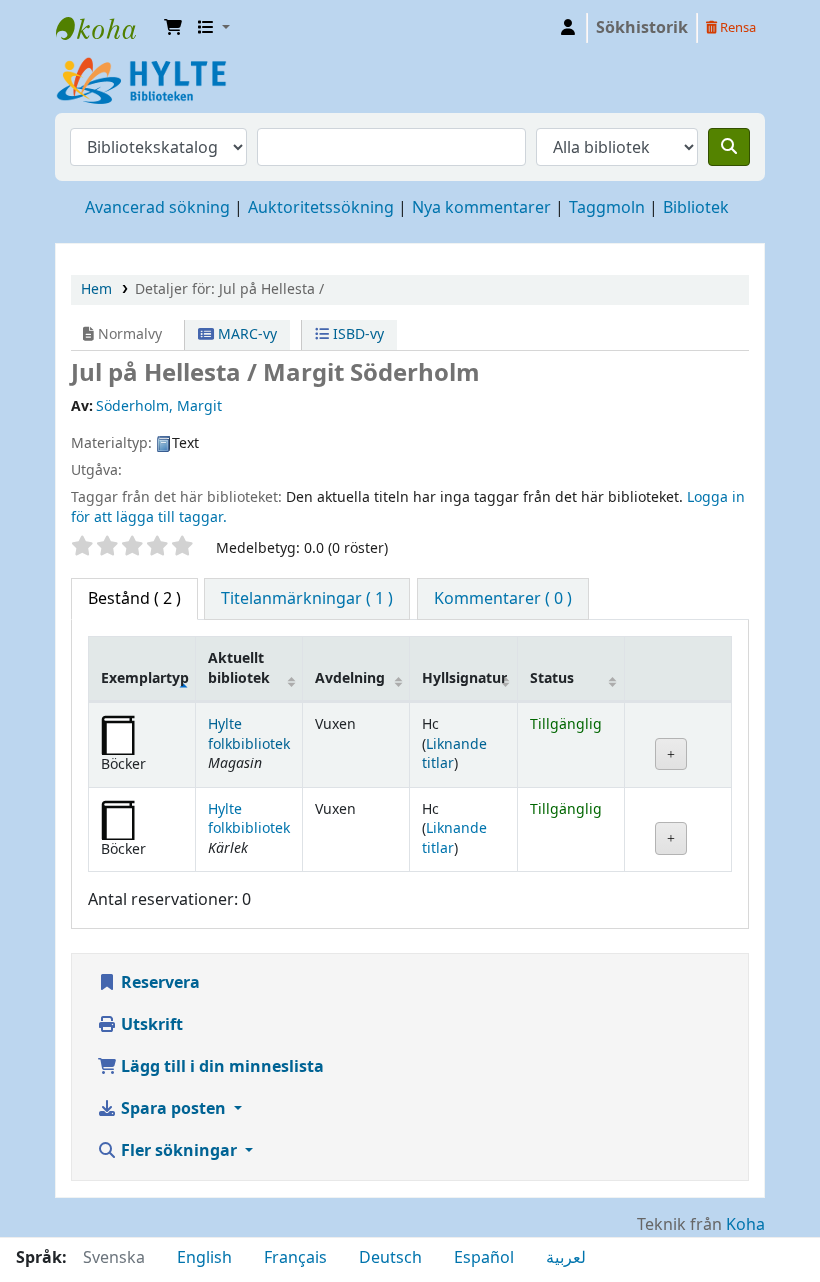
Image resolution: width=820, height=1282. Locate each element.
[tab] (307, 599)
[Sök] (729, 147)
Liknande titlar (454, 754)
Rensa (736, 27)
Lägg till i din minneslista (220, 1067)
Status (552, 678)
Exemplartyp (145, 678)
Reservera (158, 983)
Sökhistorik (642, 28)
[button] (173, 28)
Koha (745, 1225)
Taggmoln (607, 208)
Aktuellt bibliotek (239, 668)
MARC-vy (245, 334)
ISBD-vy (356, 334)
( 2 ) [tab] (134, 599)
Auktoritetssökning (321, 208)
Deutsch (390, 1258)
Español (484, 1258)
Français (295, 1258)
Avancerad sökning (157, 208)
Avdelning (350, 678)
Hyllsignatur (464, 678)
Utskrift (150, 1025)
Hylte (106, 28)
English (204, 1258)
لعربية (566, 1258)
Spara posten (173, 1109)
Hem (96, 289)
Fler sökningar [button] (179, 1151)
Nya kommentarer (481, 208)
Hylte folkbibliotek (249, 734)
